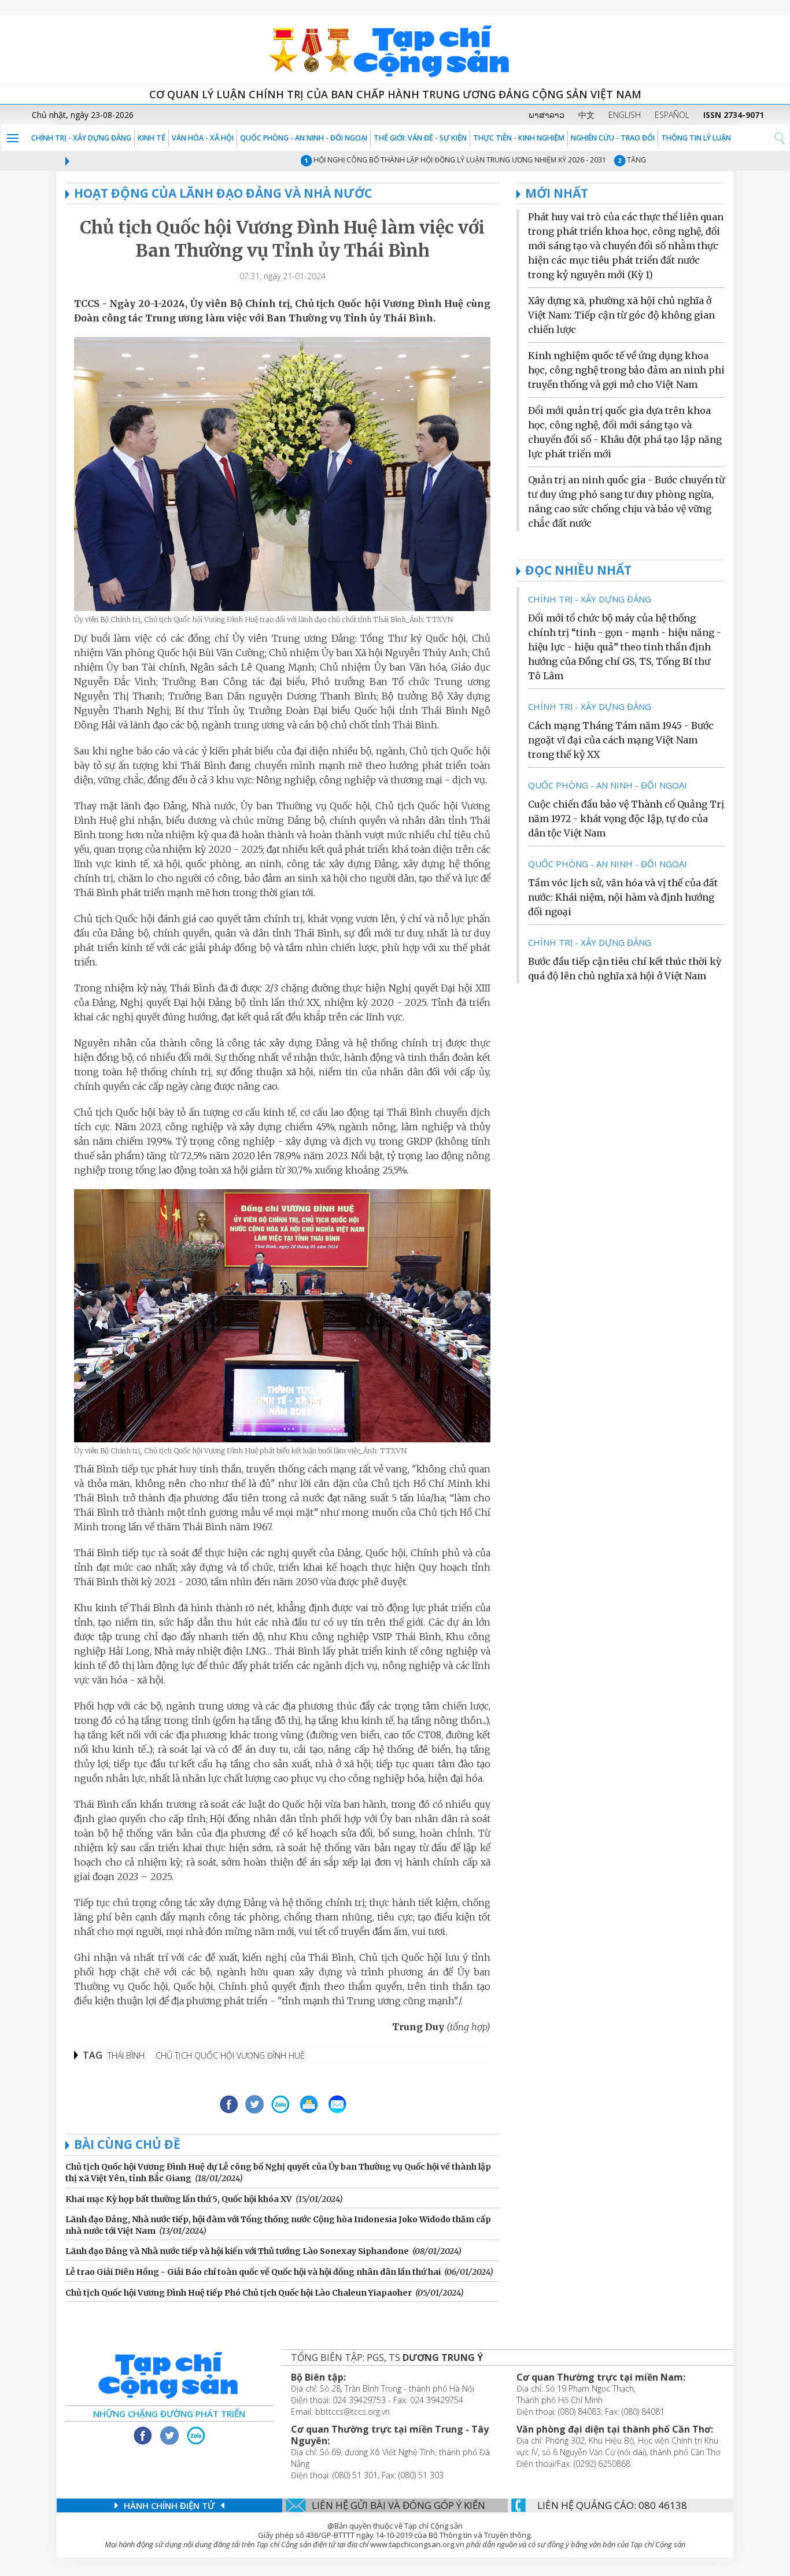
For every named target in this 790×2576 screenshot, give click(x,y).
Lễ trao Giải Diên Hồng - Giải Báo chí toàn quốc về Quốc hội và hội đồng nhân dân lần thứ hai (253, 2272)
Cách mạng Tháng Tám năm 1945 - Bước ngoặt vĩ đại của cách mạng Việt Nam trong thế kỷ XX (621, 740)
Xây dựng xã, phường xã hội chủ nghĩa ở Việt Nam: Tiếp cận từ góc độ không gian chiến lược (621, 315)
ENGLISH (625, 115)
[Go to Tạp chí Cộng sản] (395, 49)
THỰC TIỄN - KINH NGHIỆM (519, 138)
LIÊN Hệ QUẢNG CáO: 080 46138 (612, 2505)
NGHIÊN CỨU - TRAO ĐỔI (613, 138)
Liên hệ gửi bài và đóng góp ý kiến (398, 2505)
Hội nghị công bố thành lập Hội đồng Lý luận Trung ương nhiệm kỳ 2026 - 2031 (429, 160)
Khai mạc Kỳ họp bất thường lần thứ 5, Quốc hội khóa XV (179, 2199)
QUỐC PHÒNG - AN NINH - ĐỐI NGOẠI (304, 138)
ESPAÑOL (672, 115)
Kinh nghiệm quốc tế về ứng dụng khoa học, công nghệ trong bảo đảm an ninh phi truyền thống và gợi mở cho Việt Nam (626, 370)
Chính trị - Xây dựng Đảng (81, 138)
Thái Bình (126, 2055)
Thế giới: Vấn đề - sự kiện (420, 138)
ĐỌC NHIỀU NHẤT (578, 570)
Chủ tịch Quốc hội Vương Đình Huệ (230, 2055)
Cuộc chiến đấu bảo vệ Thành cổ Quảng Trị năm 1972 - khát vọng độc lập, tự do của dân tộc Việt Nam (626, 819)
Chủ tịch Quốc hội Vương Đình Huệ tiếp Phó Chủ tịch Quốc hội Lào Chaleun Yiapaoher (239, 2293)
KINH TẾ (152, 138)
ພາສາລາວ (547, 115)
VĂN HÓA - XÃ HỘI (203, 138)
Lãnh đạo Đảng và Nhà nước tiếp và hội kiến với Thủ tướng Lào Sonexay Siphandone (237, 2251)
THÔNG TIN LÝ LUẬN (696, 138)
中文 (586, 115)
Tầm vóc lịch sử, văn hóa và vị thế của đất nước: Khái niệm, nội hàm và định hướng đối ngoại (623, 897)
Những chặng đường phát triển (169, 2414)
